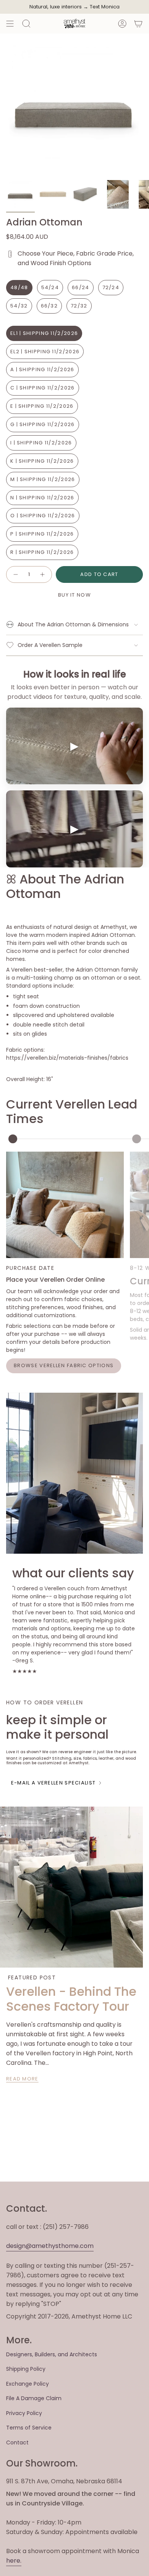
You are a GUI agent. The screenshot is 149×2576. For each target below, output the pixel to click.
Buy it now (74, 595)
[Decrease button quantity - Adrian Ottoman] (15, 574)
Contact (17, 2442)
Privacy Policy (24, 2413)
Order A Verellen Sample (50, 645)
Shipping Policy (26, 2369)
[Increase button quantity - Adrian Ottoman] (43, 574)
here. (14, 2561)
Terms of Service (29, 2428)
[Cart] (138, 24)
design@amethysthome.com (50, 2246)
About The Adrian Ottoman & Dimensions (73, 624)
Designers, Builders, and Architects (52, 2354)
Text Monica (105, 7)
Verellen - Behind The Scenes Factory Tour (71, 1999)
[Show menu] (10, 24)
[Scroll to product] (13, 1139)
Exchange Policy (28, 2384)
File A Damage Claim (34, 2398)
